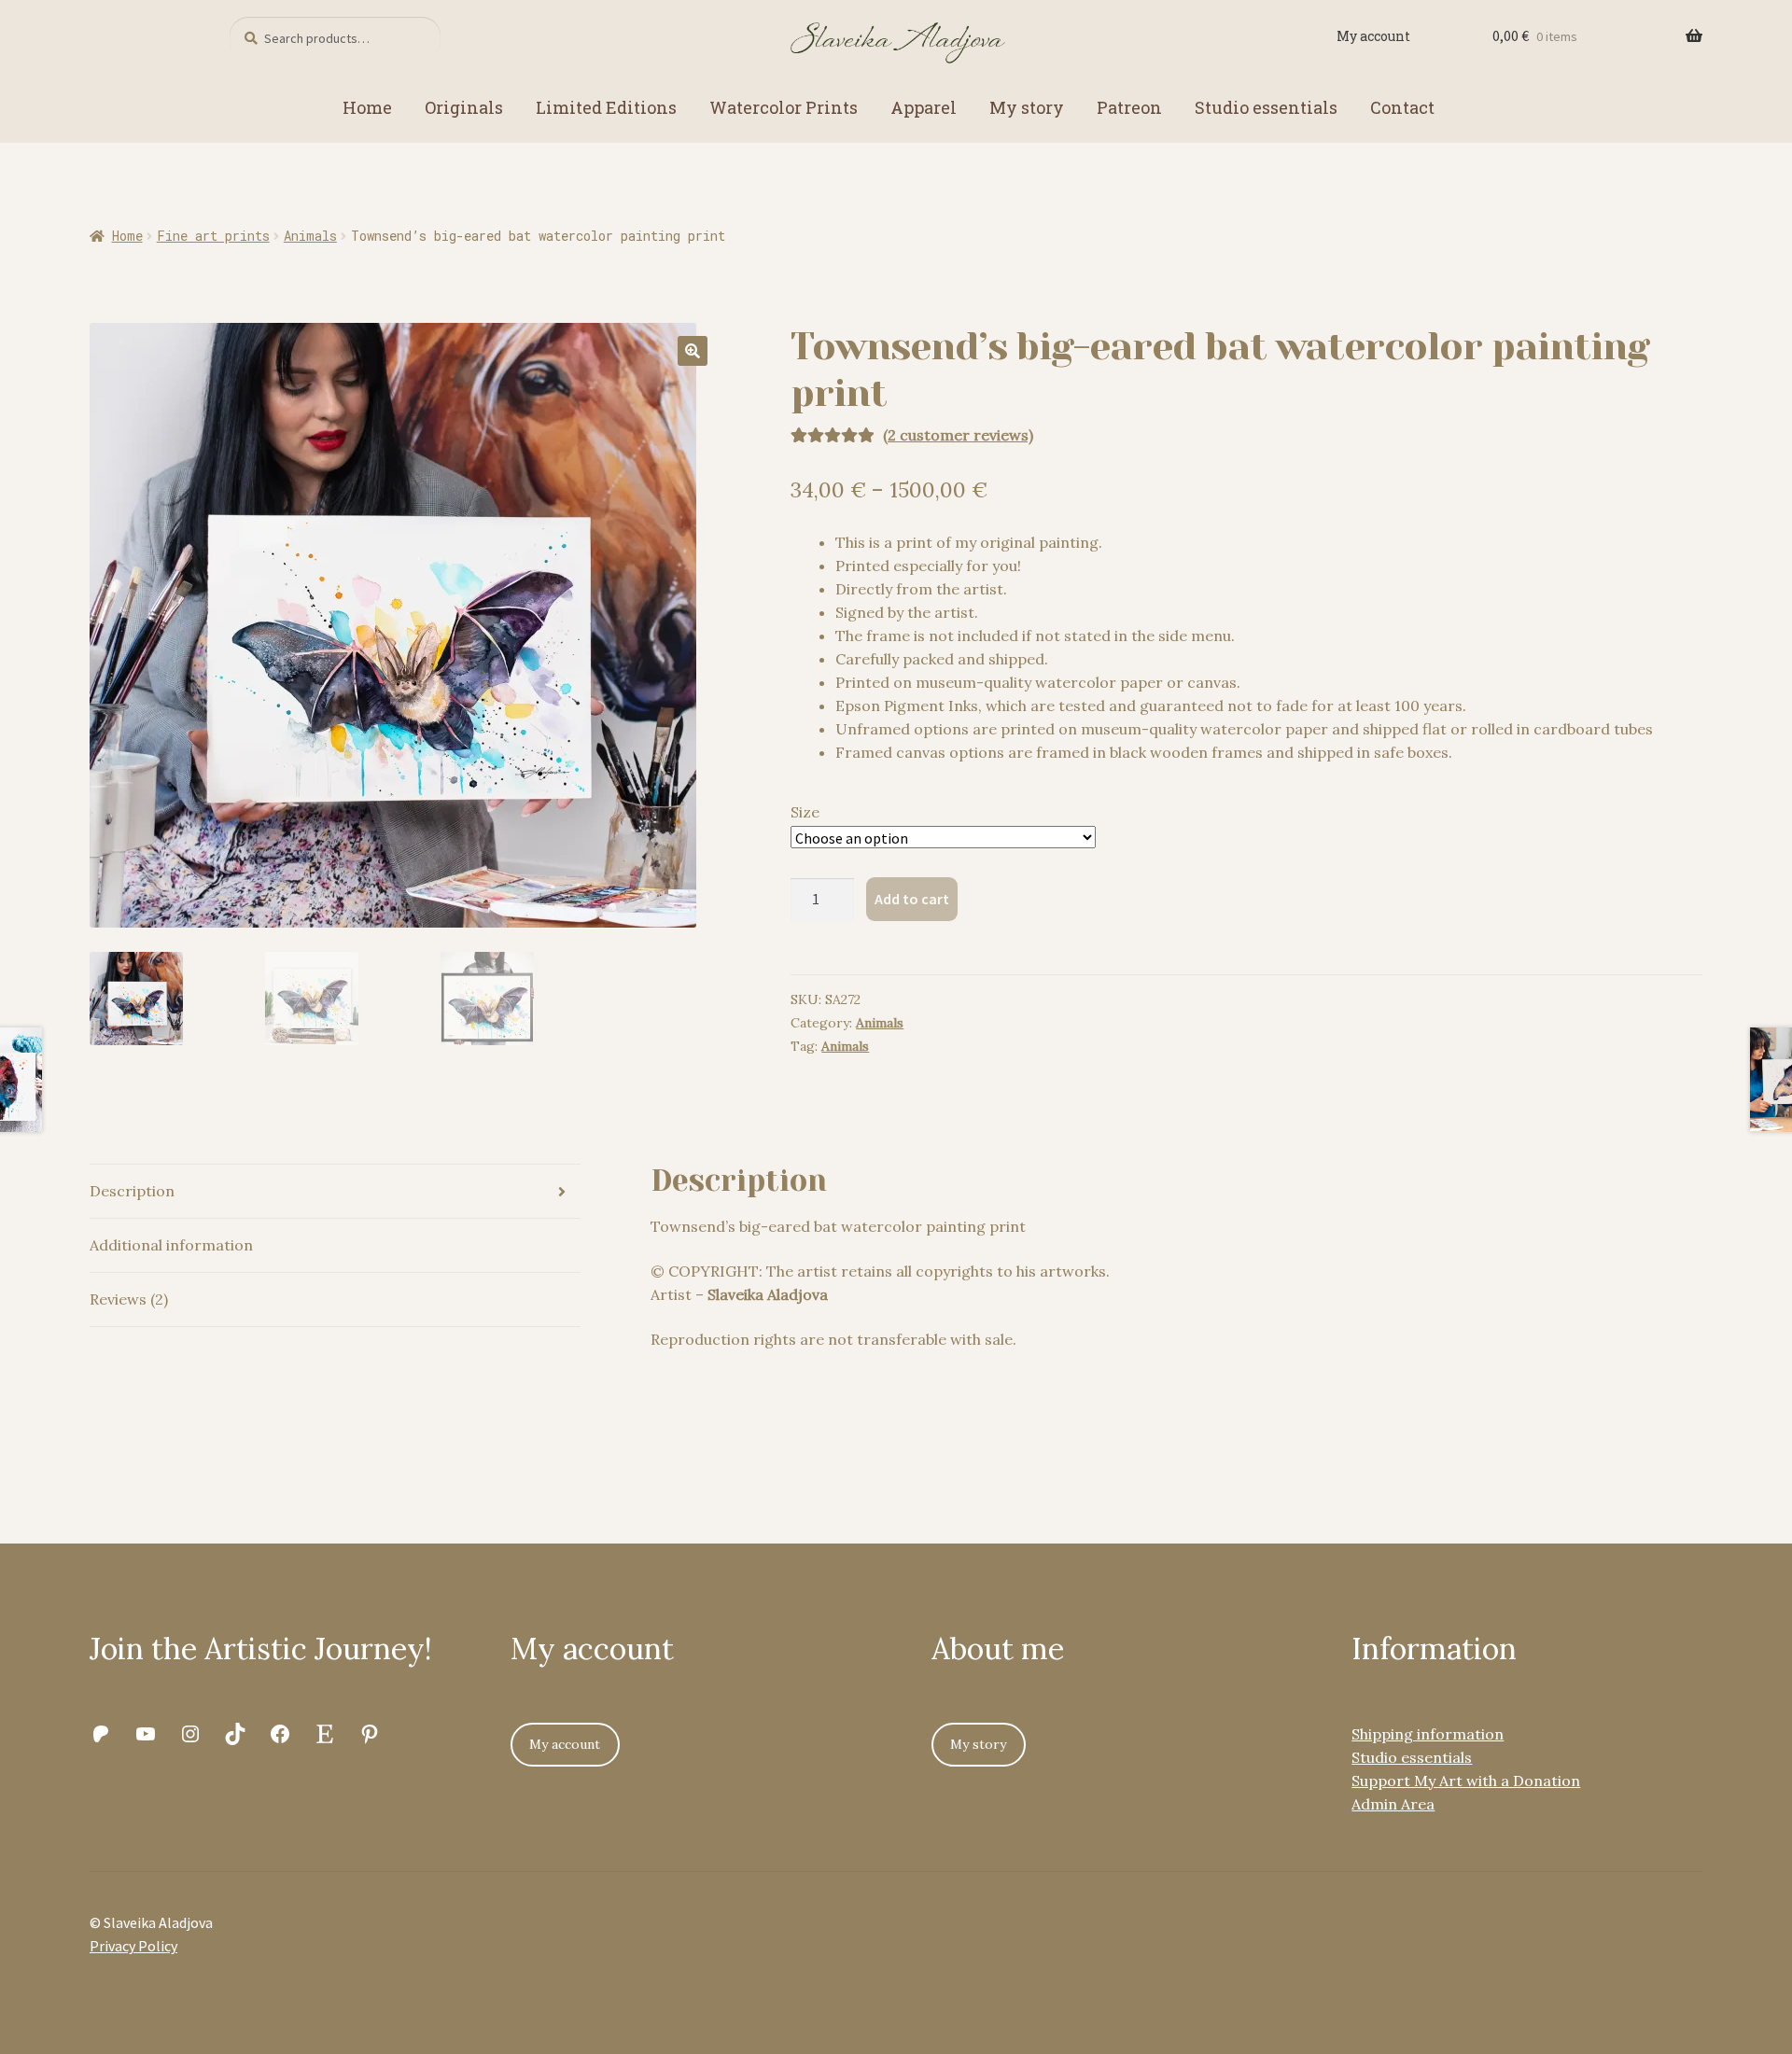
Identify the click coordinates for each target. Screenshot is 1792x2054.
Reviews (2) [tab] (129, 1299)
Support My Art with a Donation (1466, 1781)
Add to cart (912, 899)
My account (1373, 36)
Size (805, 812)
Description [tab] (132, 1191)
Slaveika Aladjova (768, 1294)
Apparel (924, 107)
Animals (310, 236)
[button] (693, 351)
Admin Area (1393, 1804)
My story (1027, 107)
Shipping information (1428, 1734)
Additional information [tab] (171, 1245)
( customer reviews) (958, 435)
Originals (464, 107)
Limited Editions (606, 107)
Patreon (1129, 107)
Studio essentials (1266, 107)
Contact (1402, 107)
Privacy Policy (133, 1946)
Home (367, 107)
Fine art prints (213, 236)
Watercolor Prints (784, 107)
